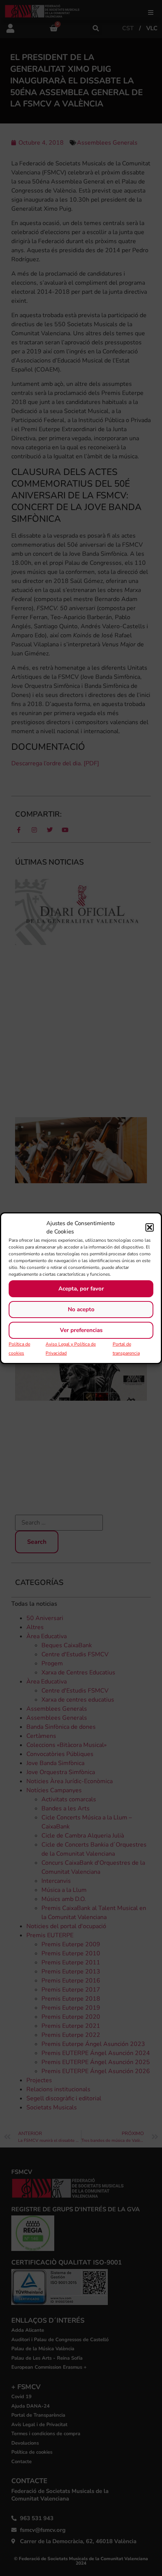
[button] (150, 1227)
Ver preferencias (81, 1330)
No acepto (81, 1309)
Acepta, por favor (81, 1289)
